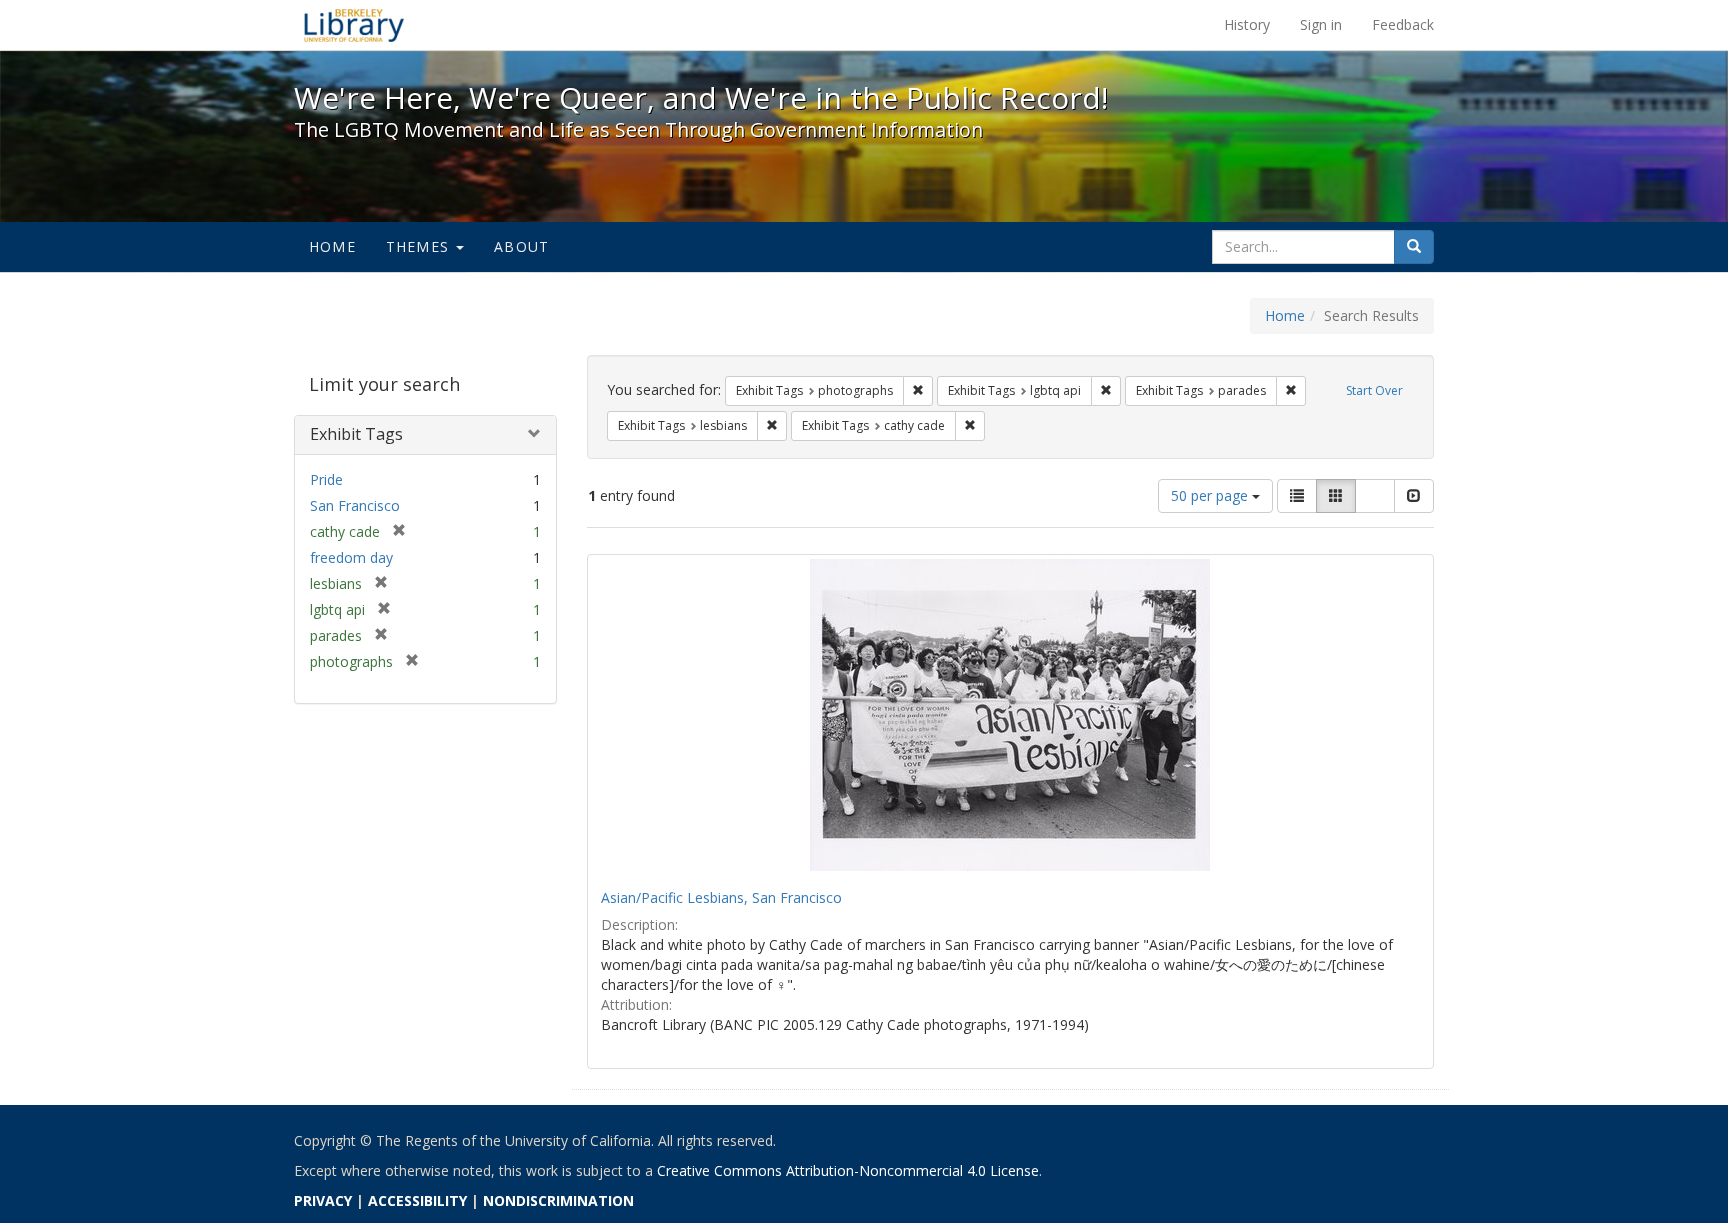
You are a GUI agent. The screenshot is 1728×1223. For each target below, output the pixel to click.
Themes (420, 246)
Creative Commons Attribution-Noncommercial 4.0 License (848, 1170)
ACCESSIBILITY (417, 1200)
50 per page (1211, 495)
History (1247, 24)
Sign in (1321, 24)
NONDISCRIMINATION (558, 1200)
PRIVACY (323, 1200)
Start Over (1374, 390)
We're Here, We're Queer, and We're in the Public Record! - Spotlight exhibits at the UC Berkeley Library (354, 25)
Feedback (1403, 24)
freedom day (351, 557)
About (521, 246)
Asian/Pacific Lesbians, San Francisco (721, 897)
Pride (326, 479)
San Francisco (355, 505)
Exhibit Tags (356, 434)
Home (332, 246)
